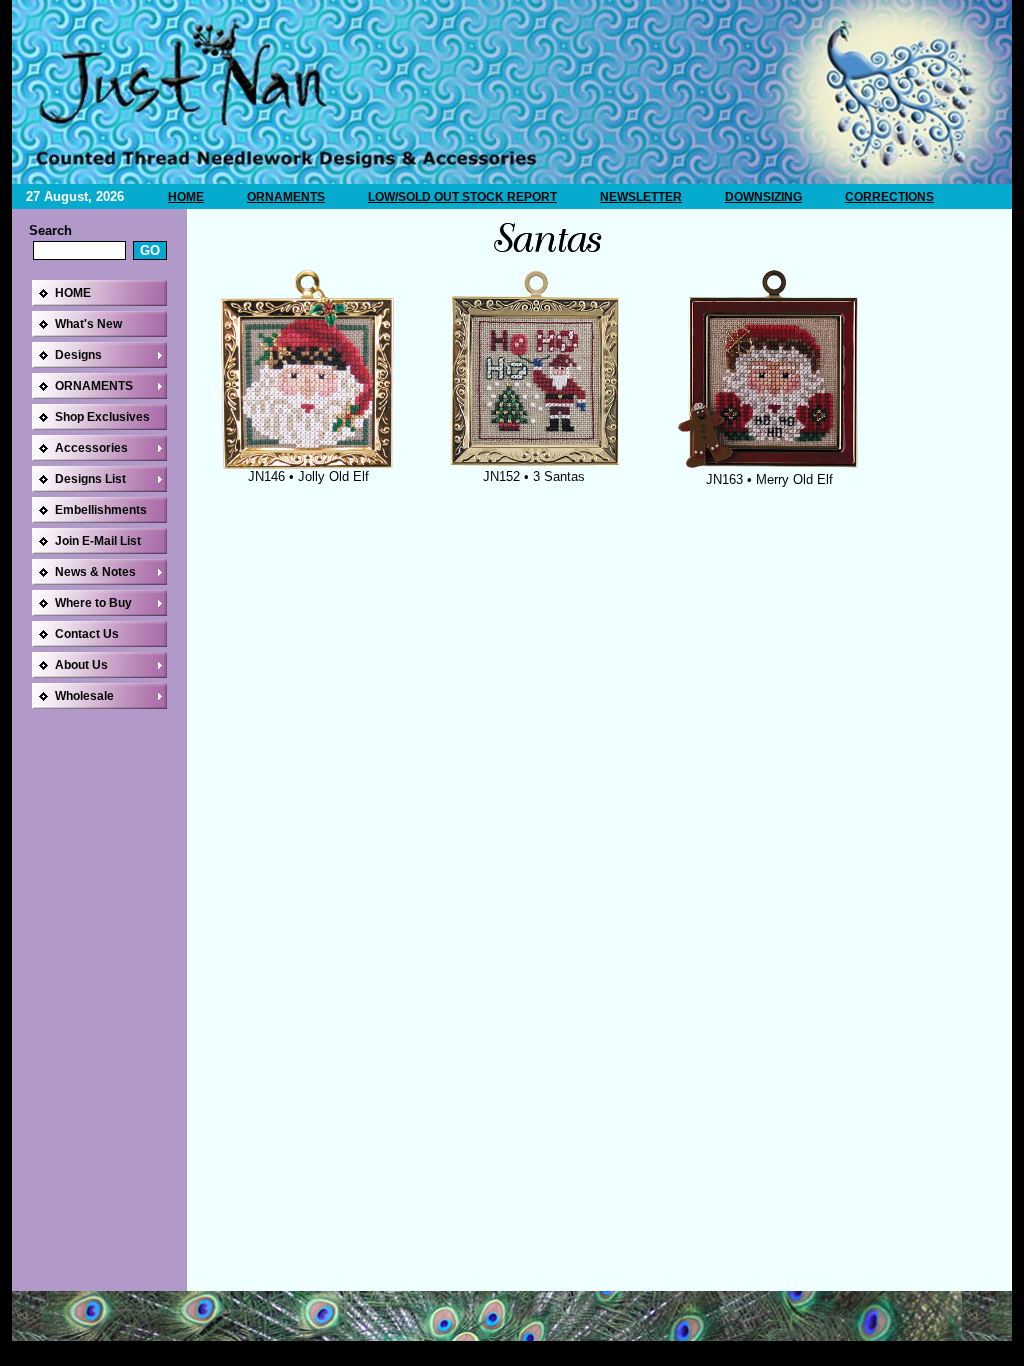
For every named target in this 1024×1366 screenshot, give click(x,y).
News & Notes (95, 572)
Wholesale (84, 696)
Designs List (90, 479)
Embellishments (101, 510)
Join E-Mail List (98, 541)
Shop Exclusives (102, 417)
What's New (88, 324)
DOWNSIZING (763, 197)
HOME (186, 197)
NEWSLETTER (641, 197)
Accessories (91, 448)
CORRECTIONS (889, 197)
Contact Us (87, 634)
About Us (81, 665)
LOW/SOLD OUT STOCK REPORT (462, 197)
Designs (78, 355)
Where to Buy (93, 603)
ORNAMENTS (286, 197)
